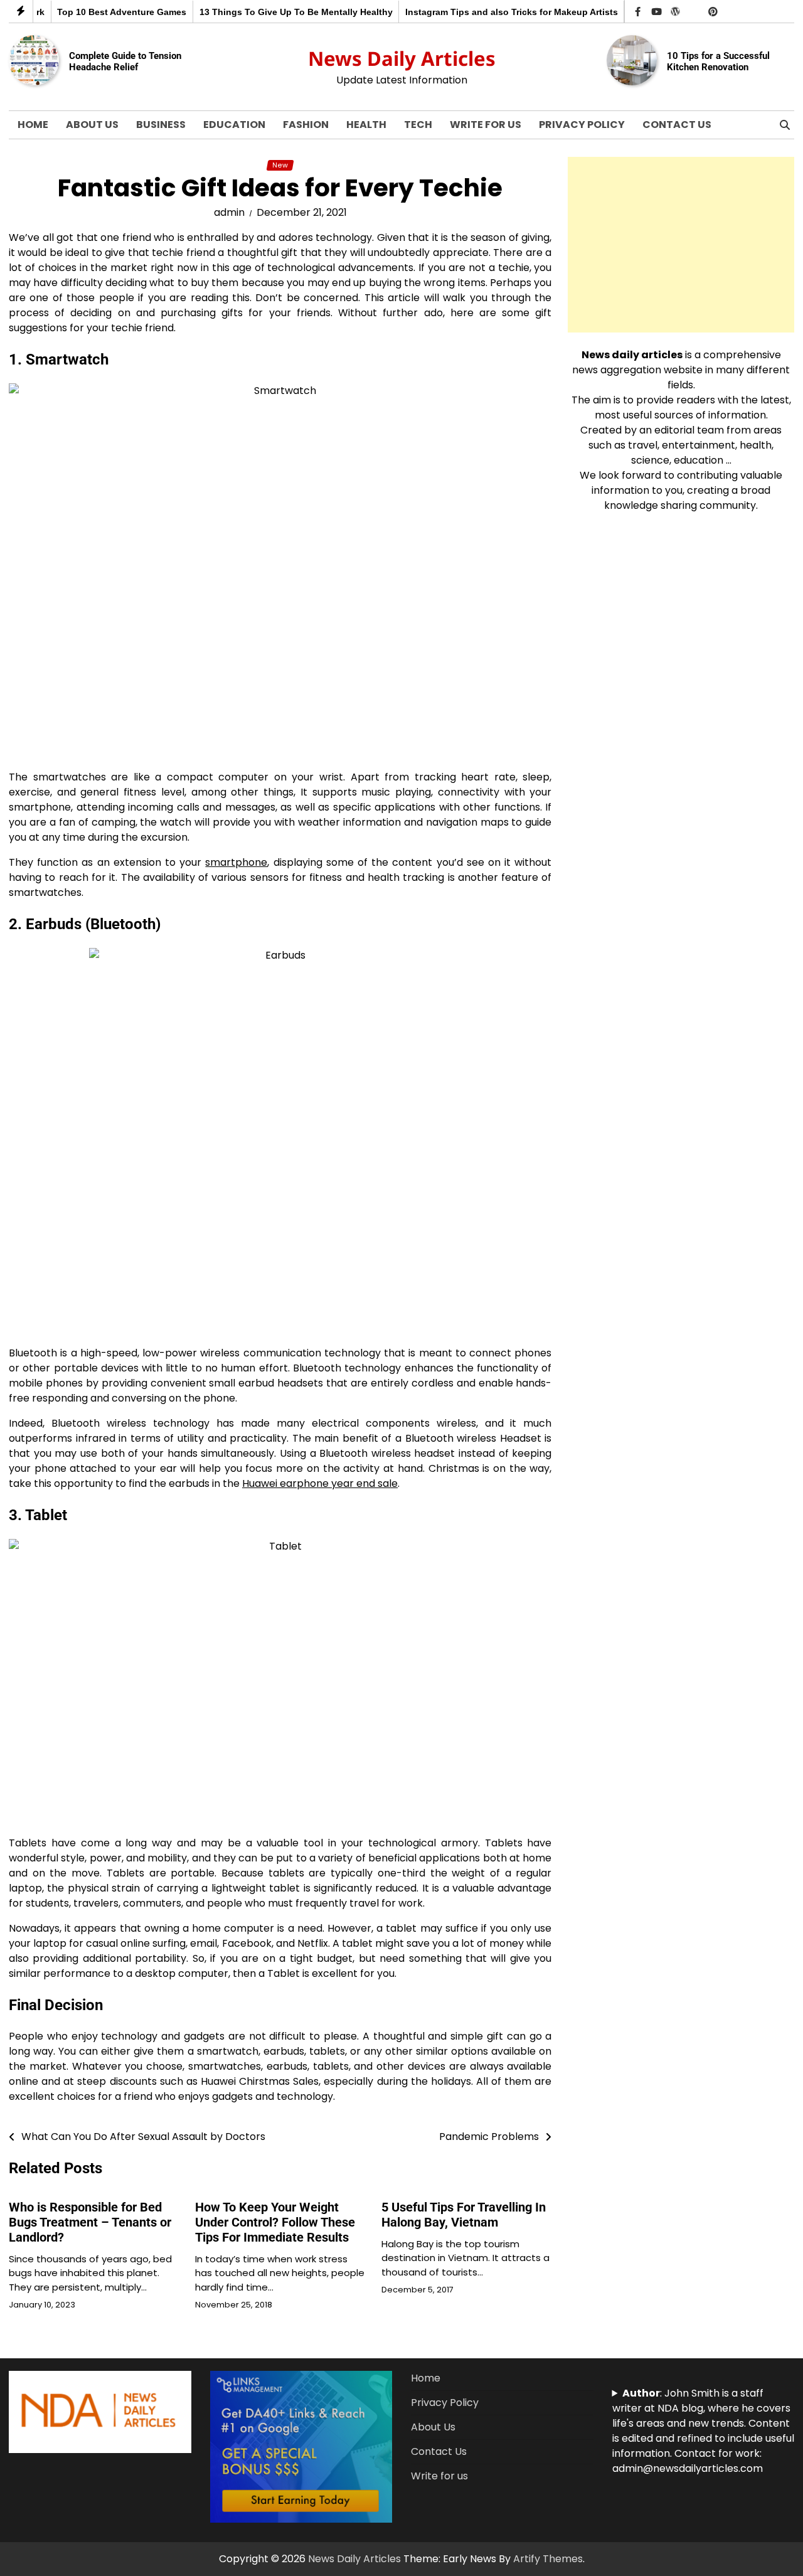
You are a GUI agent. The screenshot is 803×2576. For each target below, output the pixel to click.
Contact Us (677, 125)
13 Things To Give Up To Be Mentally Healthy (268, 12)
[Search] (785, 125)
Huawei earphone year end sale (320, 1483)
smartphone (236, 862)
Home (33, 125)
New (280, 165)
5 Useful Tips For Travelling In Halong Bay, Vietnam (464, 2215)
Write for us (486, 125)
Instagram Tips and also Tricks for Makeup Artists (484, 12)
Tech (418, 125)
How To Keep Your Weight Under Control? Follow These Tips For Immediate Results (275, 2222)
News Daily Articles (402, 58)
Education (234, 125)
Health (366, 125)
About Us (92, 125)
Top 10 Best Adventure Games (94, 12)
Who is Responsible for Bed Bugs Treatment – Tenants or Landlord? (90, 2222)
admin (229, 212)
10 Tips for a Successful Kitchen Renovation (718, 61)
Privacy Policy (582, 125)
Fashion (306, 125)
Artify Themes (548, 2559)
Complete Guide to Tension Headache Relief (125, 61)
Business (161, 125)
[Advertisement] (681, 245)
